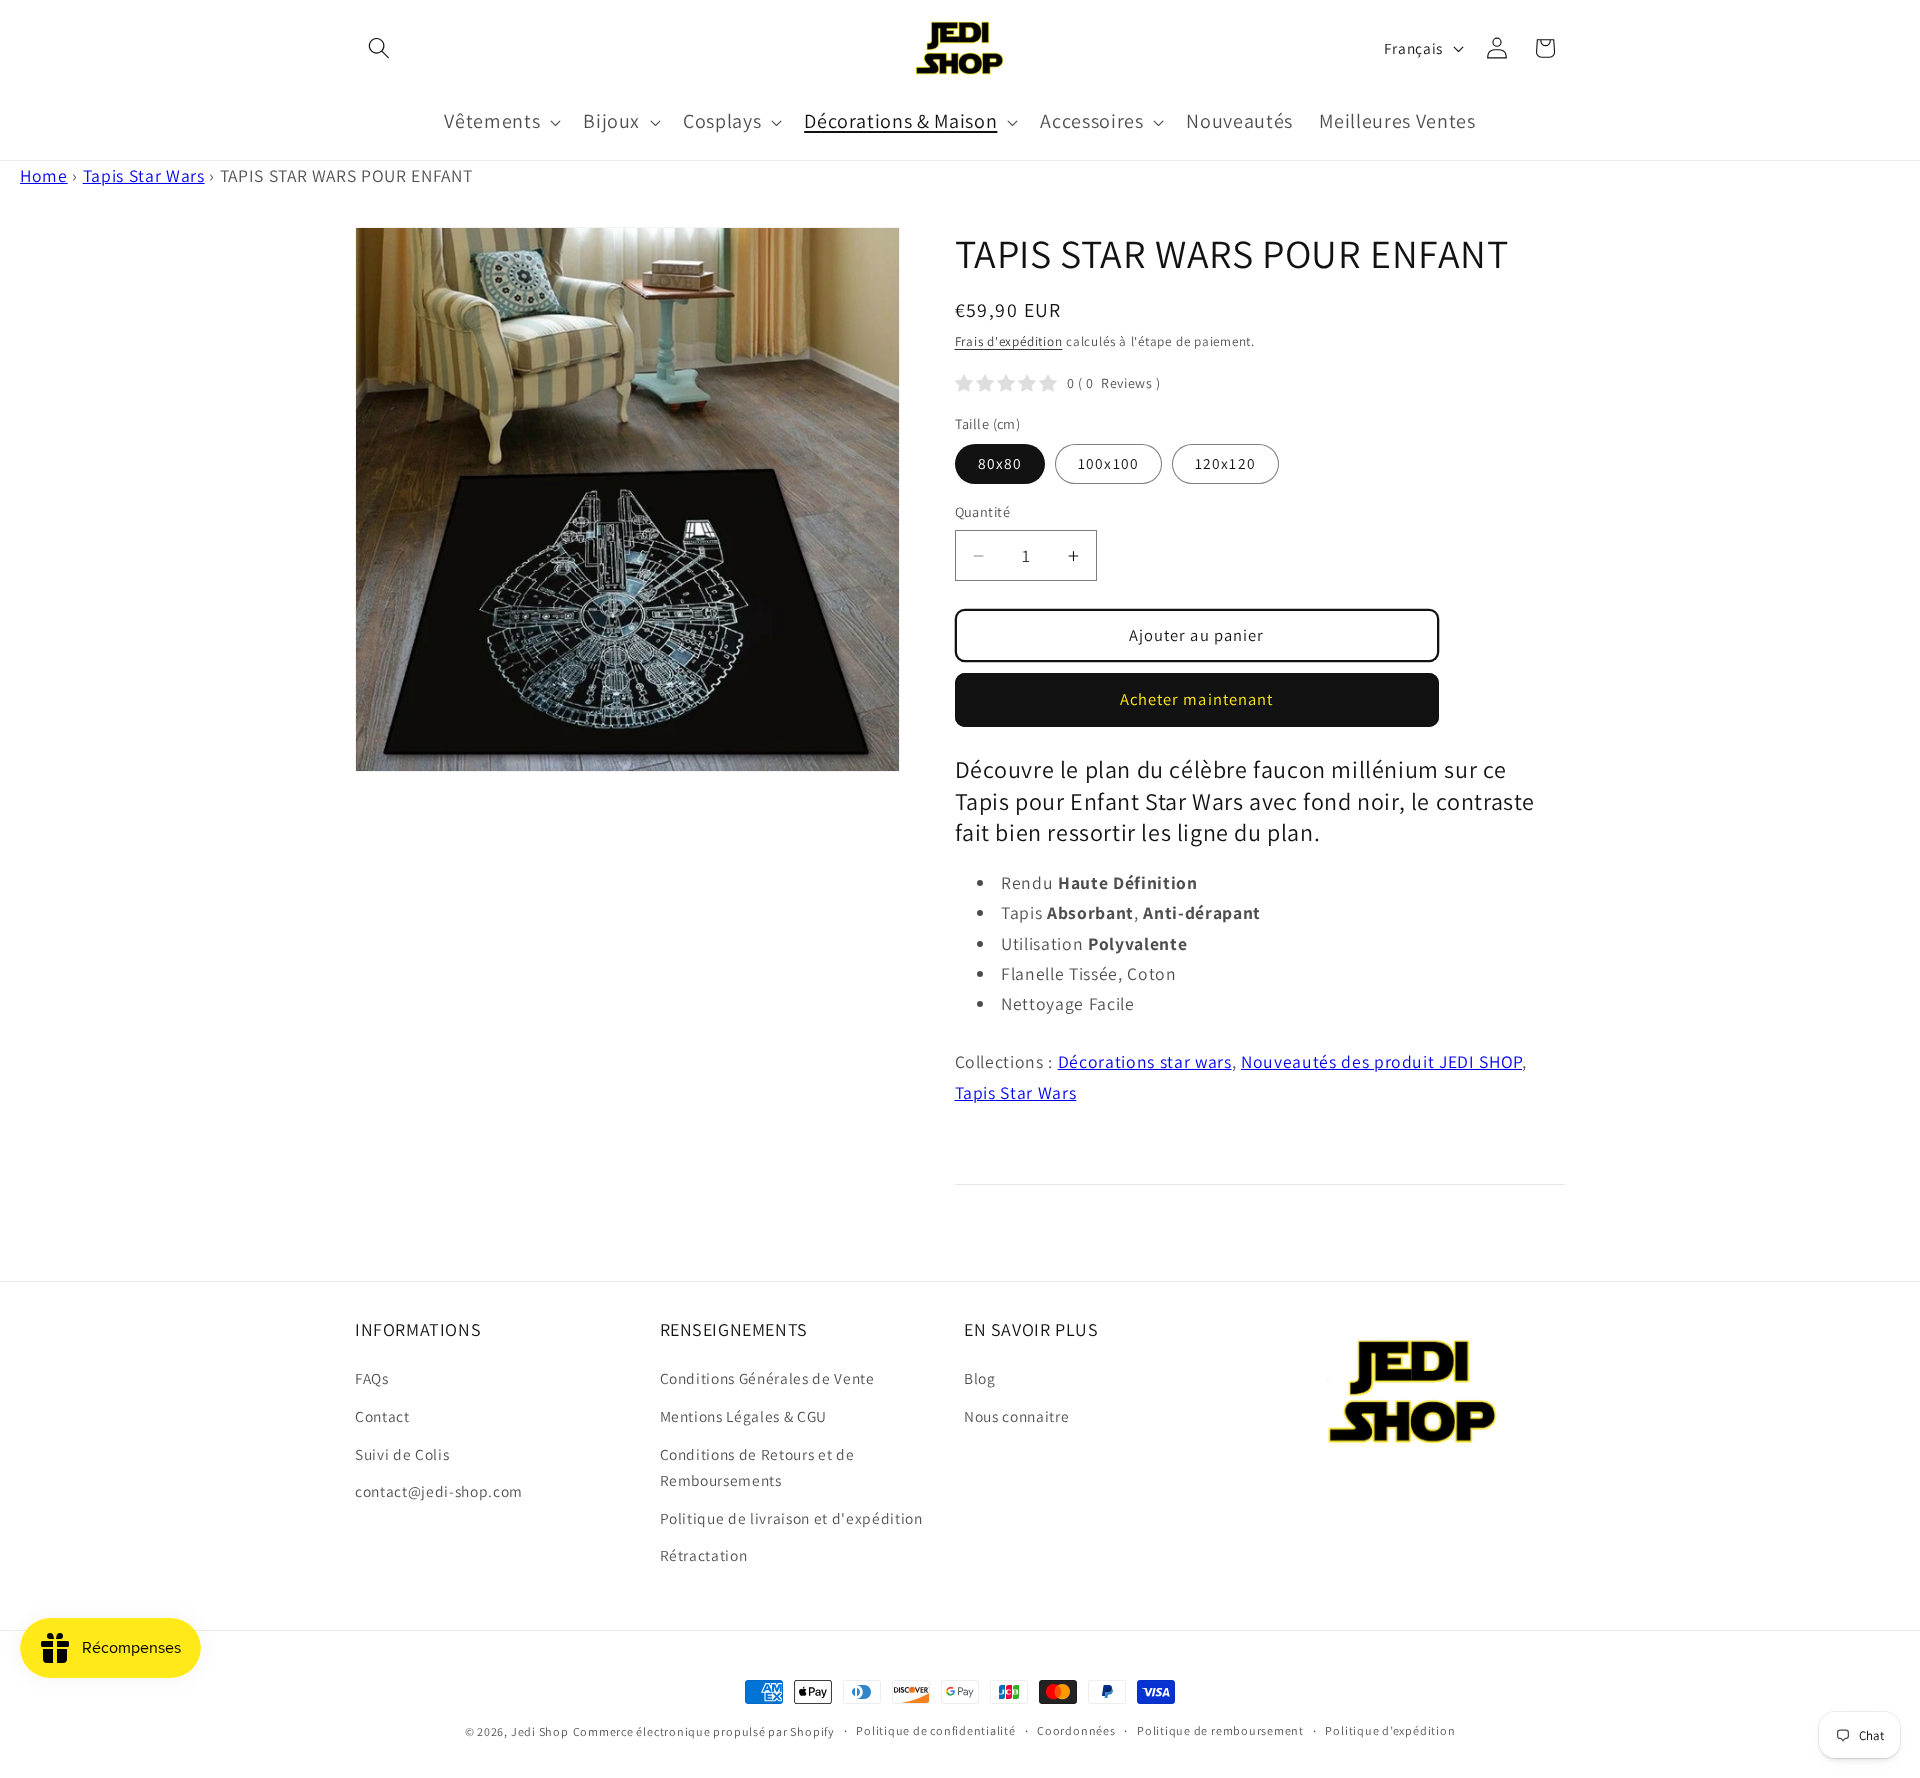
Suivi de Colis (402, 1454)
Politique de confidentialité (936, 1730)
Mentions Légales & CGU (744, 1416)
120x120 (1225, 463)
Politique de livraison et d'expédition (791, 1518)
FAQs (372, 1378)
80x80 (1000, 463)
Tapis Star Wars (144, 175)
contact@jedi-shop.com (439, 1491)
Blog (980, 1378)
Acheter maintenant (1197, 699)
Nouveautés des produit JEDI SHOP (1381, 1061)
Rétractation (704, 1555)
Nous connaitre (1016, 1416)
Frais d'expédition (1009, 341)
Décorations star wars (1145, 1061)
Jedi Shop (540, 1731)
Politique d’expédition (1390, 1730)
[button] (379, 48)
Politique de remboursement (1220, 1730)
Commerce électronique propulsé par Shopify (704, 1731)
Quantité (983, 511)
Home (44, 175)
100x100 (1108, 463)
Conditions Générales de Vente (767, 1378)
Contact (382, 1416)
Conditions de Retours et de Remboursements (757, 1467)
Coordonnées (1076, 1730)
